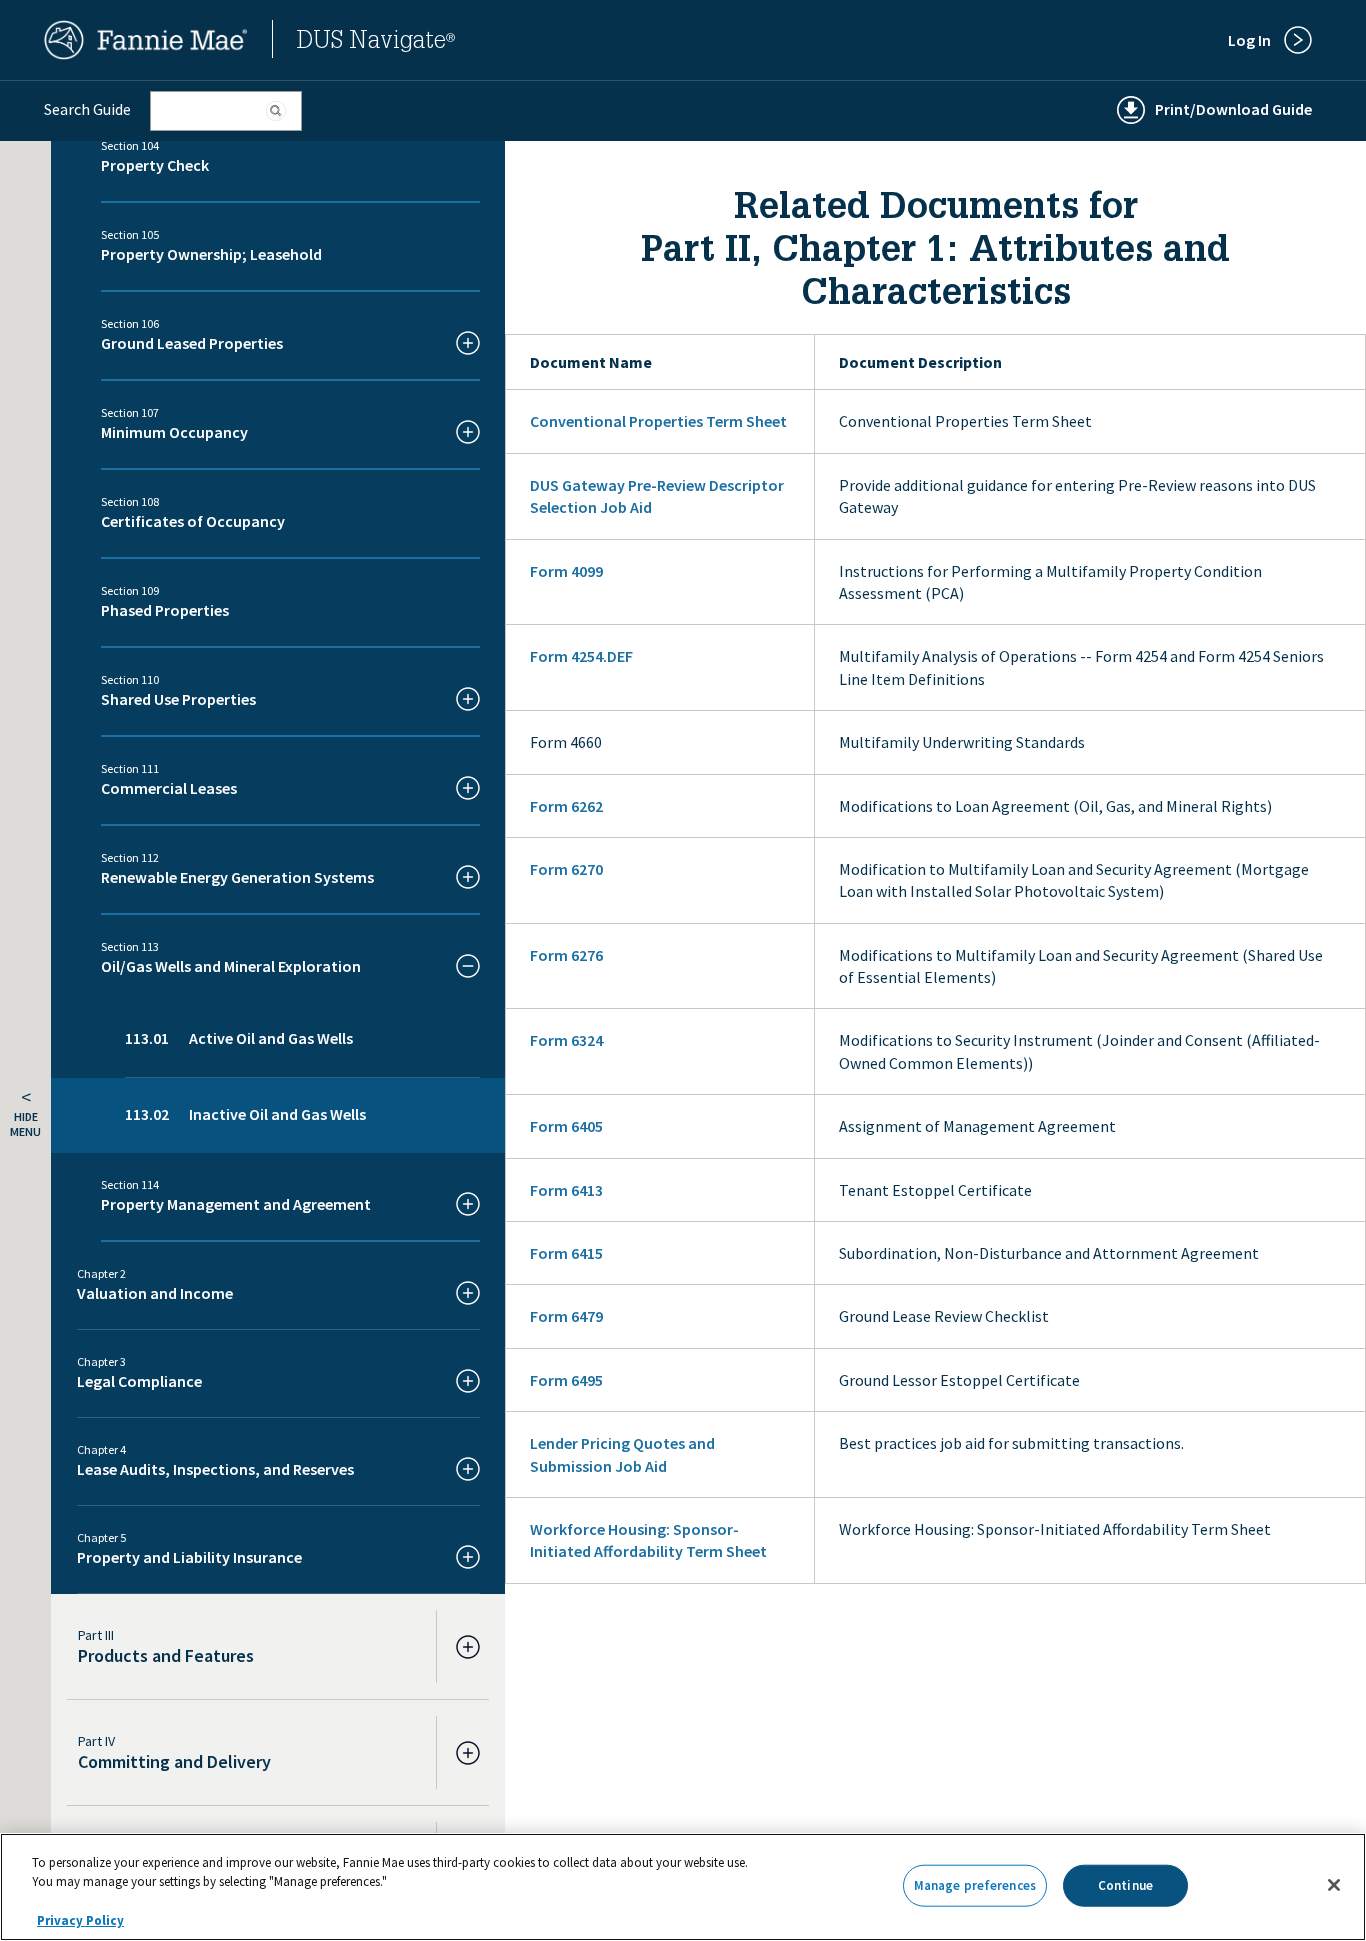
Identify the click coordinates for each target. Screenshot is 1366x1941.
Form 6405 (566, 1126)
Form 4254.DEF (581, 656)
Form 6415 (566, 1253)
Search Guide (87, 109)
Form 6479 (566, 1316)
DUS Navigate (376, 43)
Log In (1249, 40)
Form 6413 (566, 1190)
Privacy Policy (80, 1920)
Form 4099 (566, 571)
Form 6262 (566, 806)
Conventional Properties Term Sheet (658, 421)
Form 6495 (566, 1380)
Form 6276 (566, 955)
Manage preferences (975, 1885)
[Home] (146, 54)
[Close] (1334, 1885)
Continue (1125, 1885)
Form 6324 (566, 1040)
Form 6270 (566, 869)
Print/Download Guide (1233, 109)
